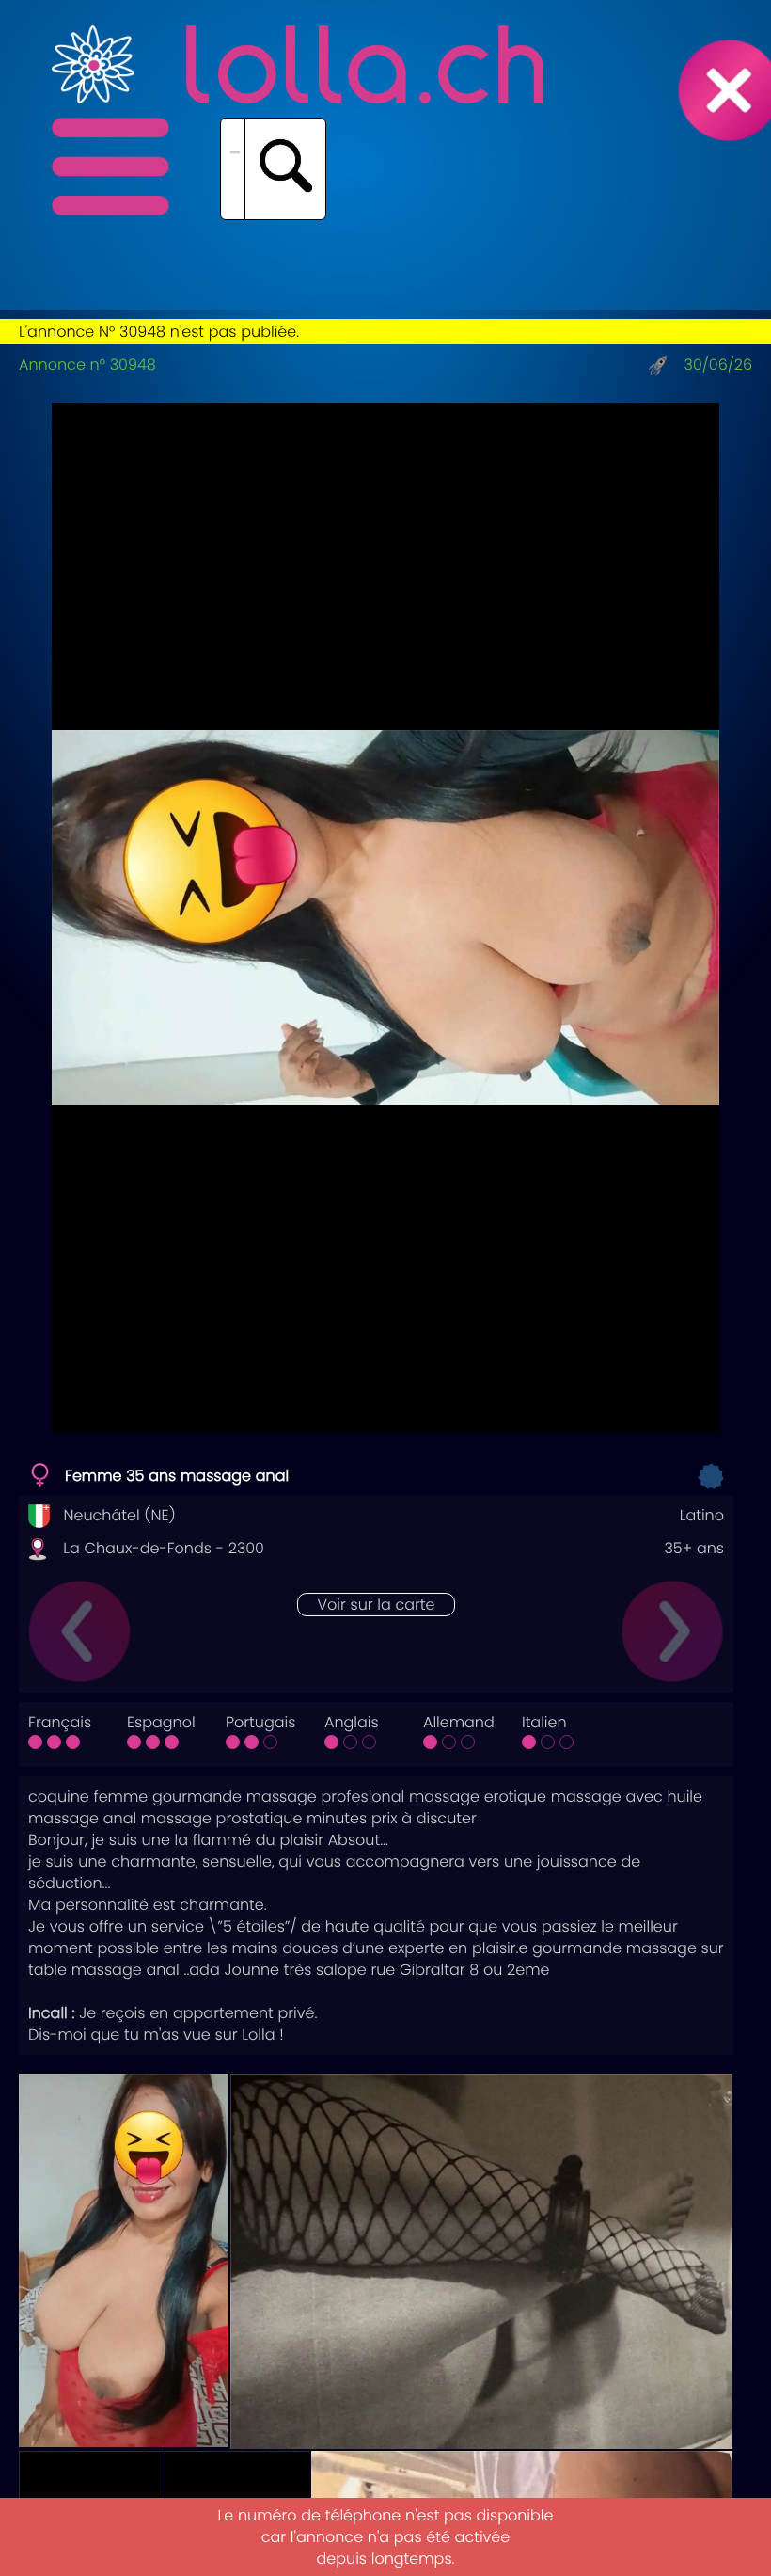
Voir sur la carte (376, 1605)
